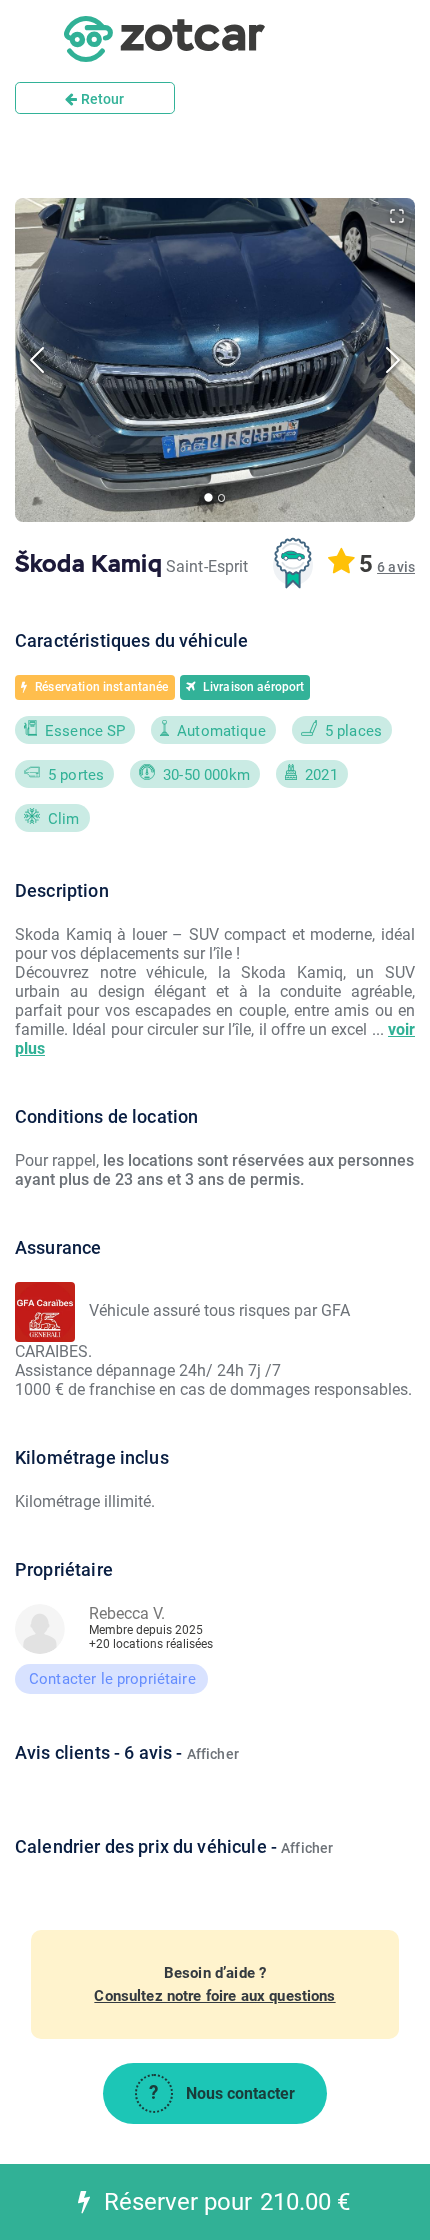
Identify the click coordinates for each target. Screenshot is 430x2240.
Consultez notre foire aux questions (214, 1996)
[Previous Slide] (37, 360)
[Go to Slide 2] (221, 497)
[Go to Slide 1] (208, 498)
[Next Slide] (393, 360)
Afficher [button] (213, 1754)
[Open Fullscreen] (397, 216)
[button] (215, 360)
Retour (101, 99)
